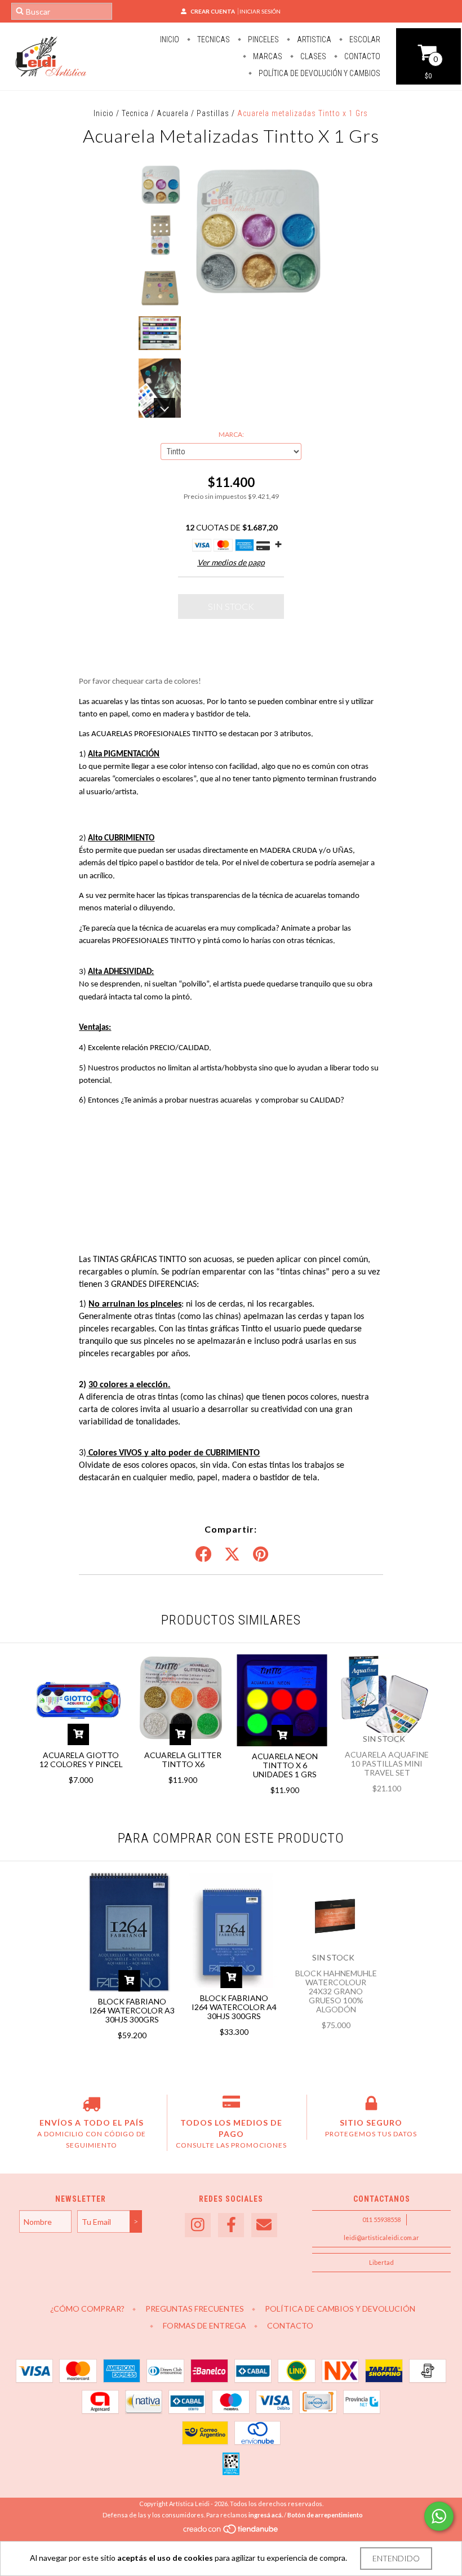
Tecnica (135, 113)
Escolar (364, 39)
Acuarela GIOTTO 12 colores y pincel (81, 1760)
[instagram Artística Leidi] (198, 2225)
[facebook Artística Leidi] (231, 2225)
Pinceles (263, 39)
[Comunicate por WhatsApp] (439, 2516)
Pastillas (213, 113)
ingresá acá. (266, 2515)
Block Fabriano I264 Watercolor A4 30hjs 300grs (234, 2007)
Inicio (170, 39)
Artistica (313, 39)
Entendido (396, 2558)
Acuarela (173, 113)
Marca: (231, 434)
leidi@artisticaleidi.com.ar (381, 2238)
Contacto (361, 56)
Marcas (267, 56)
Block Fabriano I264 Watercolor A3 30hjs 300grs (132, 2010)
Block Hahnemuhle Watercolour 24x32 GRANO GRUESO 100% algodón (336, 1991)
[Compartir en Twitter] (232, 1555)
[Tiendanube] (231, 2532)
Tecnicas (213, 39)
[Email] (264, 2225)
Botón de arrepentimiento (325, 2515)
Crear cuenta (213, 11)
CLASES (312, 56)
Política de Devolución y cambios (319, 73)
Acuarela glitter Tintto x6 (183, 1760)
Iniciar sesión (260, 11)
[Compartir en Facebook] (203, 1555)
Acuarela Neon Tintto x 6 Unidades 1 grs (285, 1765)
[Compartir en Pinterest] (261, 1555)
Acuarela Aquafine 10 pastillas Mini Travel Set (387, 1763)
